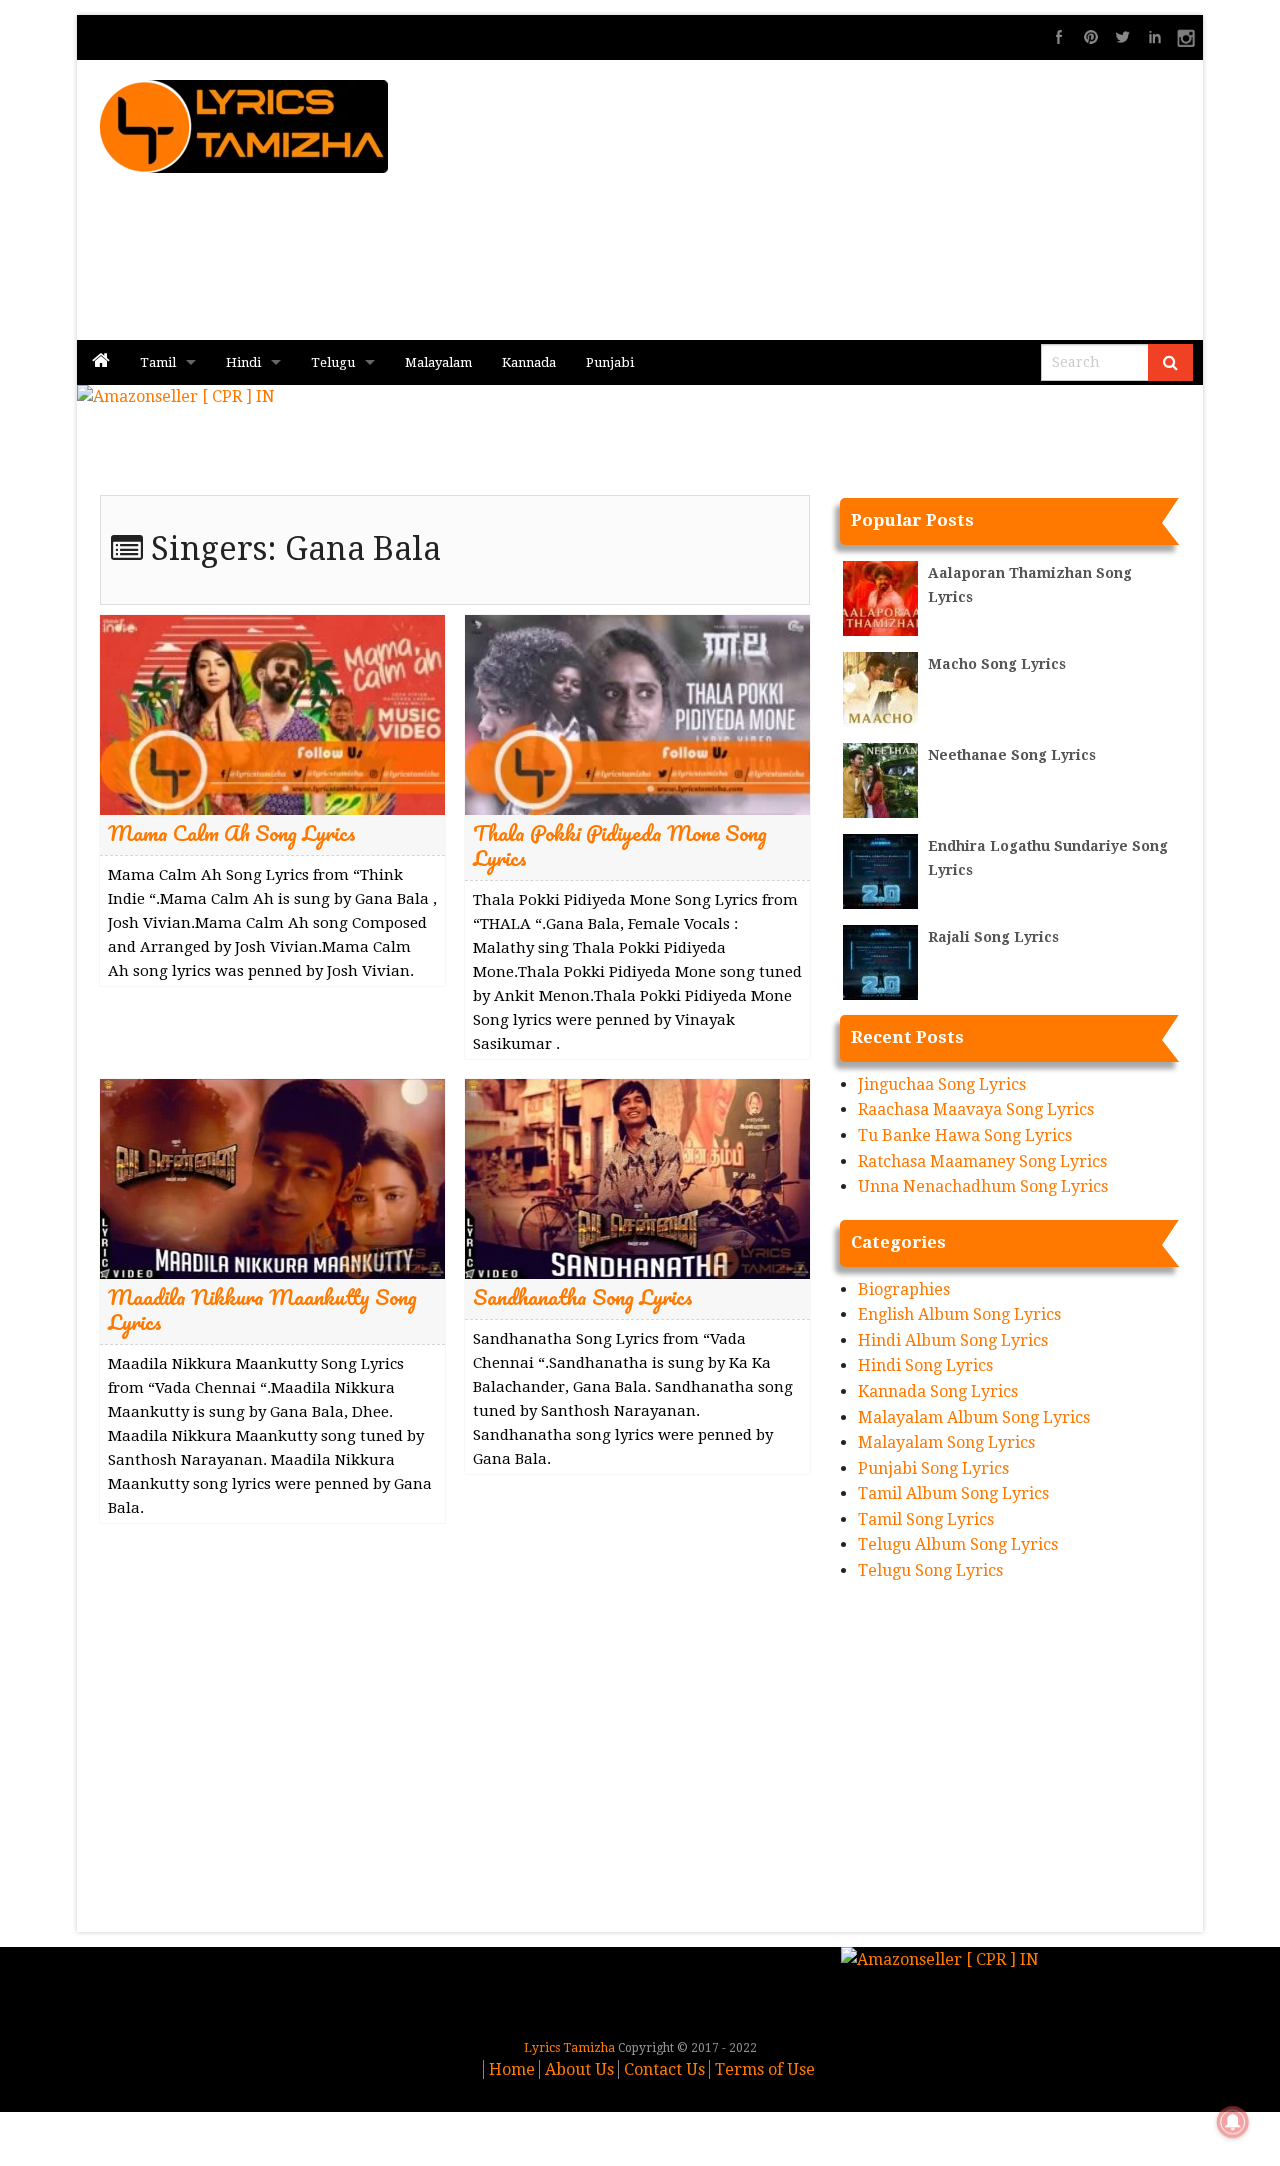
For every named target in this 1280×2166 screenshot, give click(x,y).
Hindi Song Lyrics (925, 1365)
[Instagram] (1187, 37)
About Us (579, 2069)
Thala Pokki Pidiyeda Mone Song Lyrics (620, 845)
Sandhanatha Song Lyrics (583, 1296)
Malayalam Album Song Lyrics (974, 1417)
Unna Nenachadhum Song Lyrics (983, 1186)
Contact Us (664, 2069)
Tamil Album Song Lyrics (953, 1493)
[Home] (101, 362)
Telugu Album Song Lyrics (958, 1544)
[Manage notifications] (1233, 2122)
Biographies (904, 1289)
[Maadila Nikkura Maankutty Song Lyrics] (272, 1177)
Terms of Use (765, 2069)
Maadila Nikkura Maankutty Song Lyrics (262, 1309)
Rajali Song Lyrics (993, 937)
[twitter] (1123, 37)
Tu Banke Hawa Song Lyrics (965, 1135)
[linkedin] (1155, 37)
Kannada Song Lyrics (938, 1391)
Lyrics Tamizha (569, 2048)
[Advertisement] (871, 200)
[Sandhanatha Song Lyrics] (637, 1177)
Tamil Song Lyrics (926, 1519)
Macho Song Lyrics (997, 664)
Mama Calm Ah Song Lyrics (232, 832)
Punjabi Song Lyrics (933, 1468)
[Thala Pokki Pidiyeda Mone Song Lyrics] (637, 713)
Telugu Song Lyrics (930, 1570)
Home (512, 2069)
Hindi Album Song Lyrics (953, 1340)
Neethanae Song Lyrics (1012, 755)
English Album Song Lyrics (959, 1314)
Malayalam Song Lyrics (946, 1442)
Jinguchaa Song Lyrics (942, 1084)
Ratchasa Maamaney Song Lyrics (982, 1161)
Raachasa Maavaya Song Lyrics (976, 1109)
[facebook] (1059, 37)
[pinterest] (1091, 37)
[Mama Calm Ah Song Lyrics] (272, 713)
